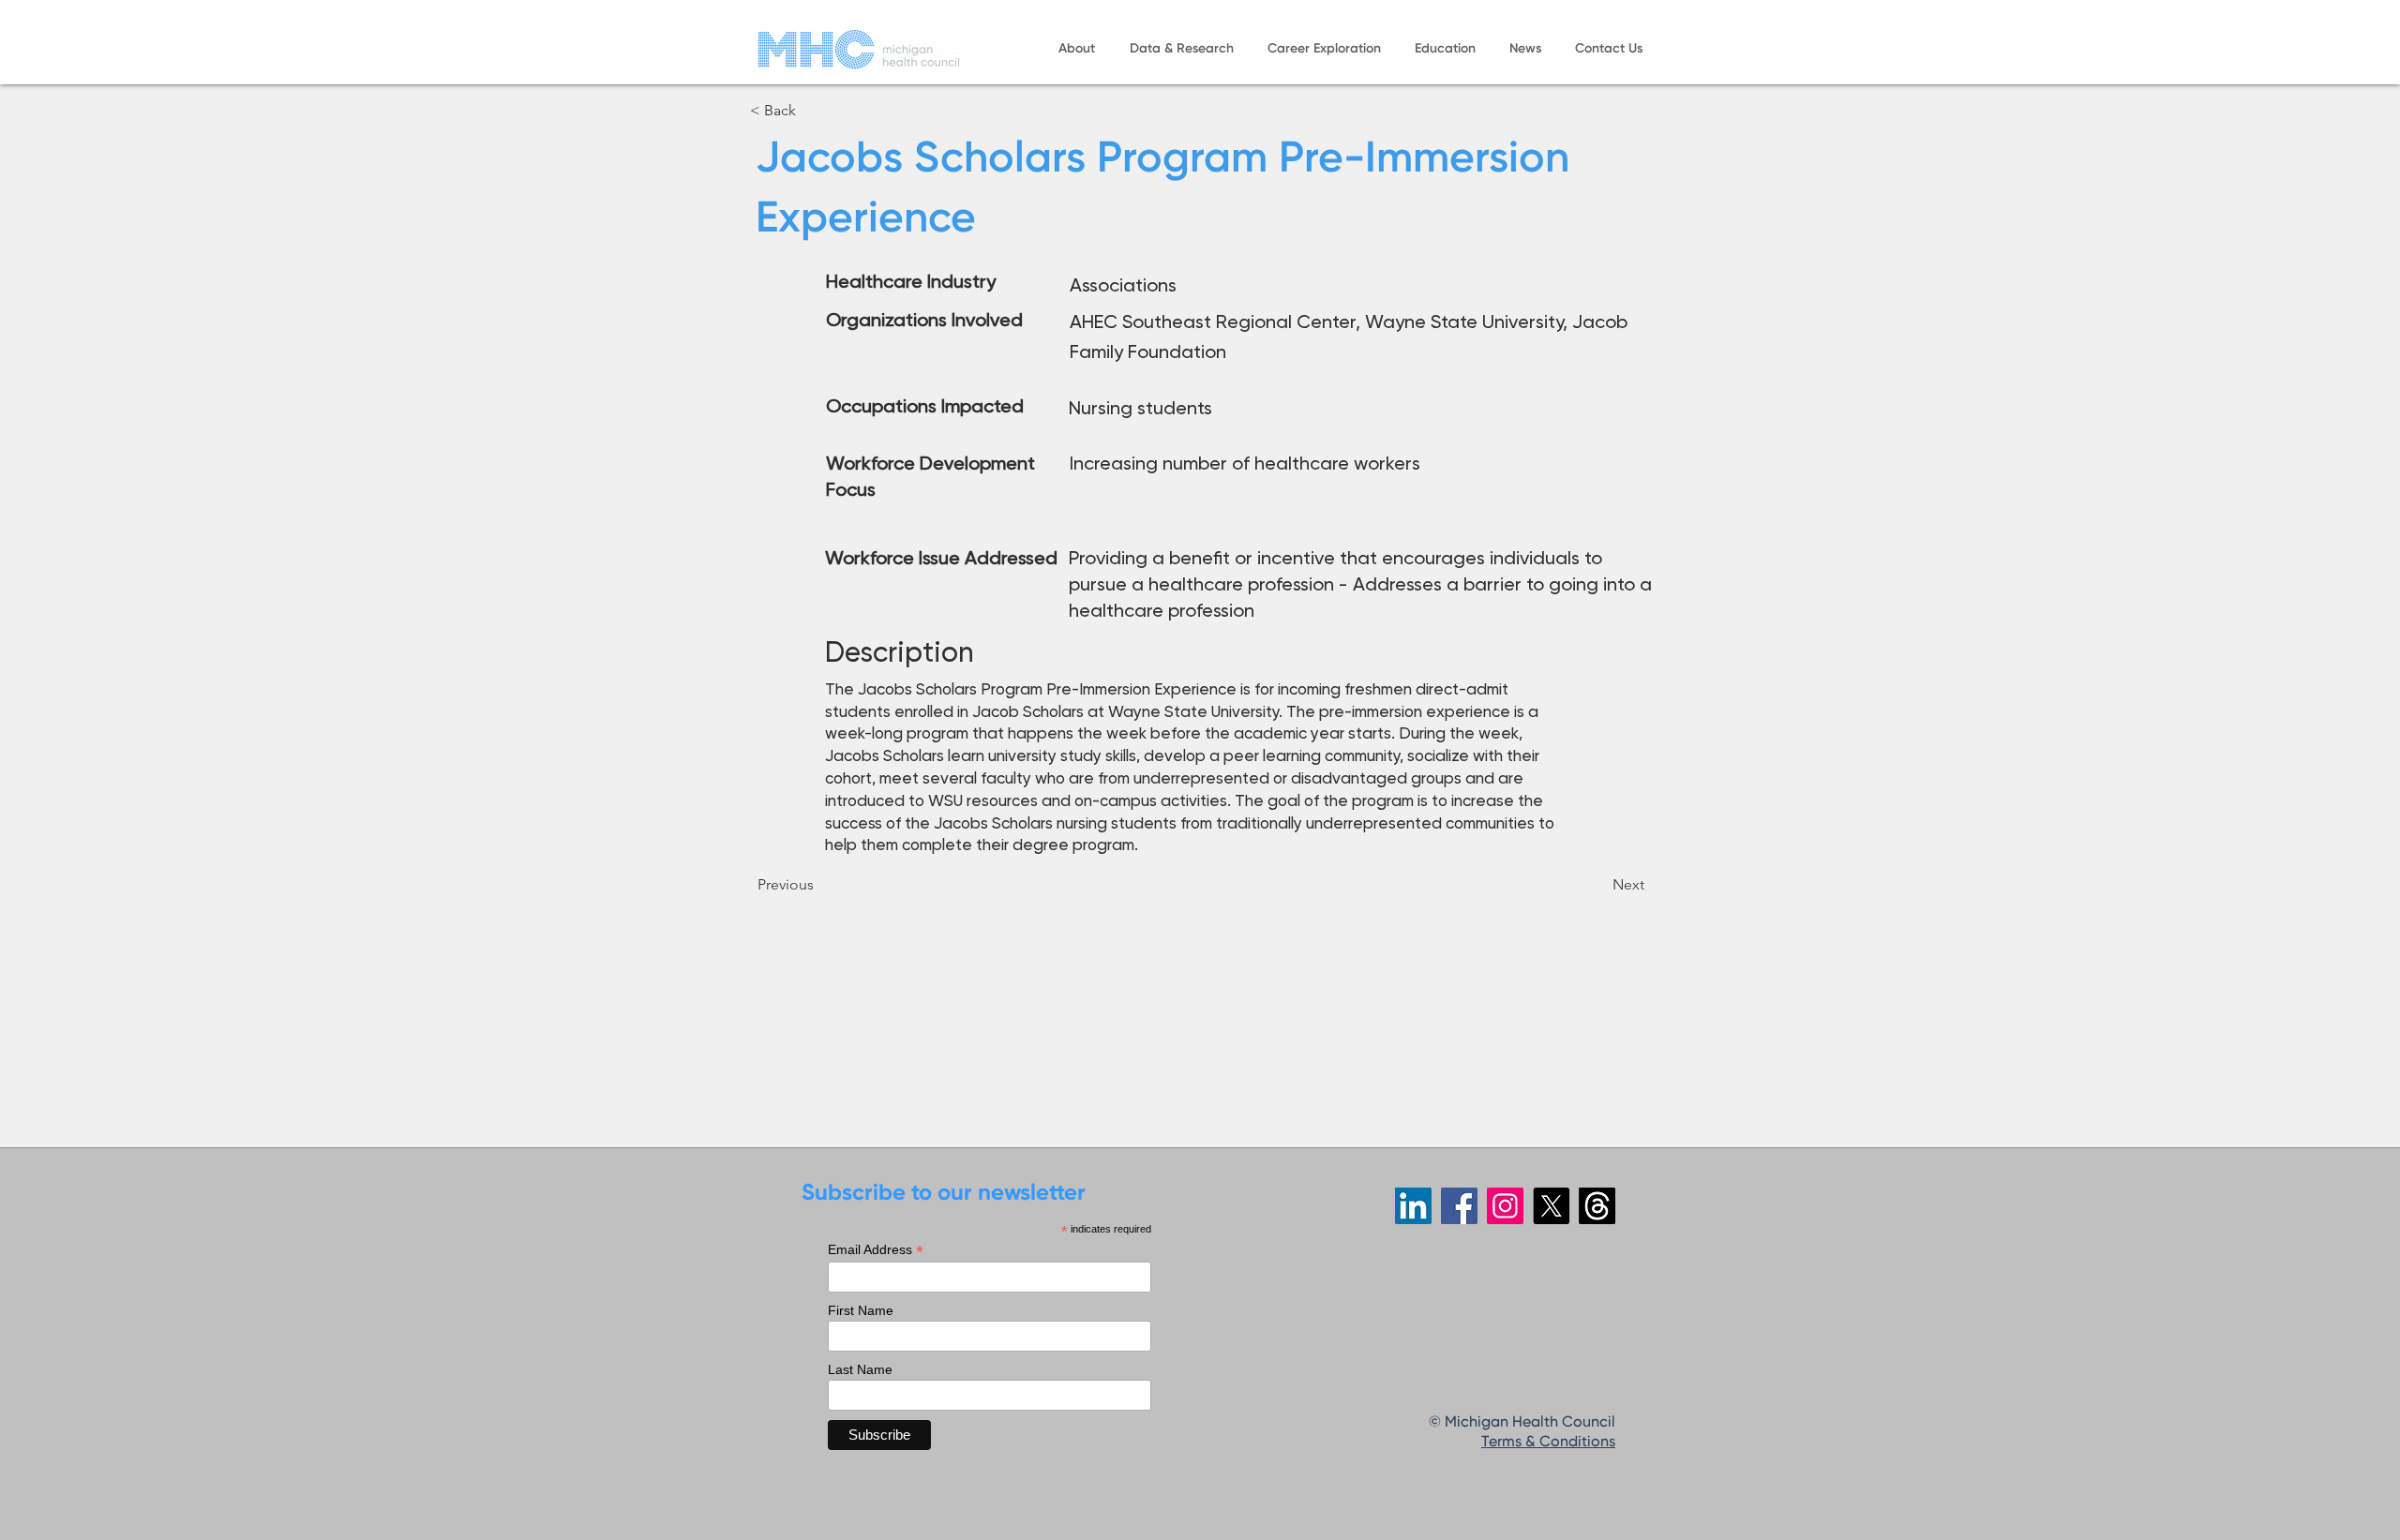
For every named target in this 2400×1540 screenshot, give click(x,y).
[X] (1551, 1206)
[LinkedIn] (1413, 1206)
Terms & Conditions (1548, 1443)
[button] (1076, 49)
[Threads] (1597, 1206)
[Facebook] (1459, 1206)
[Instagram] (1505, 1206)
